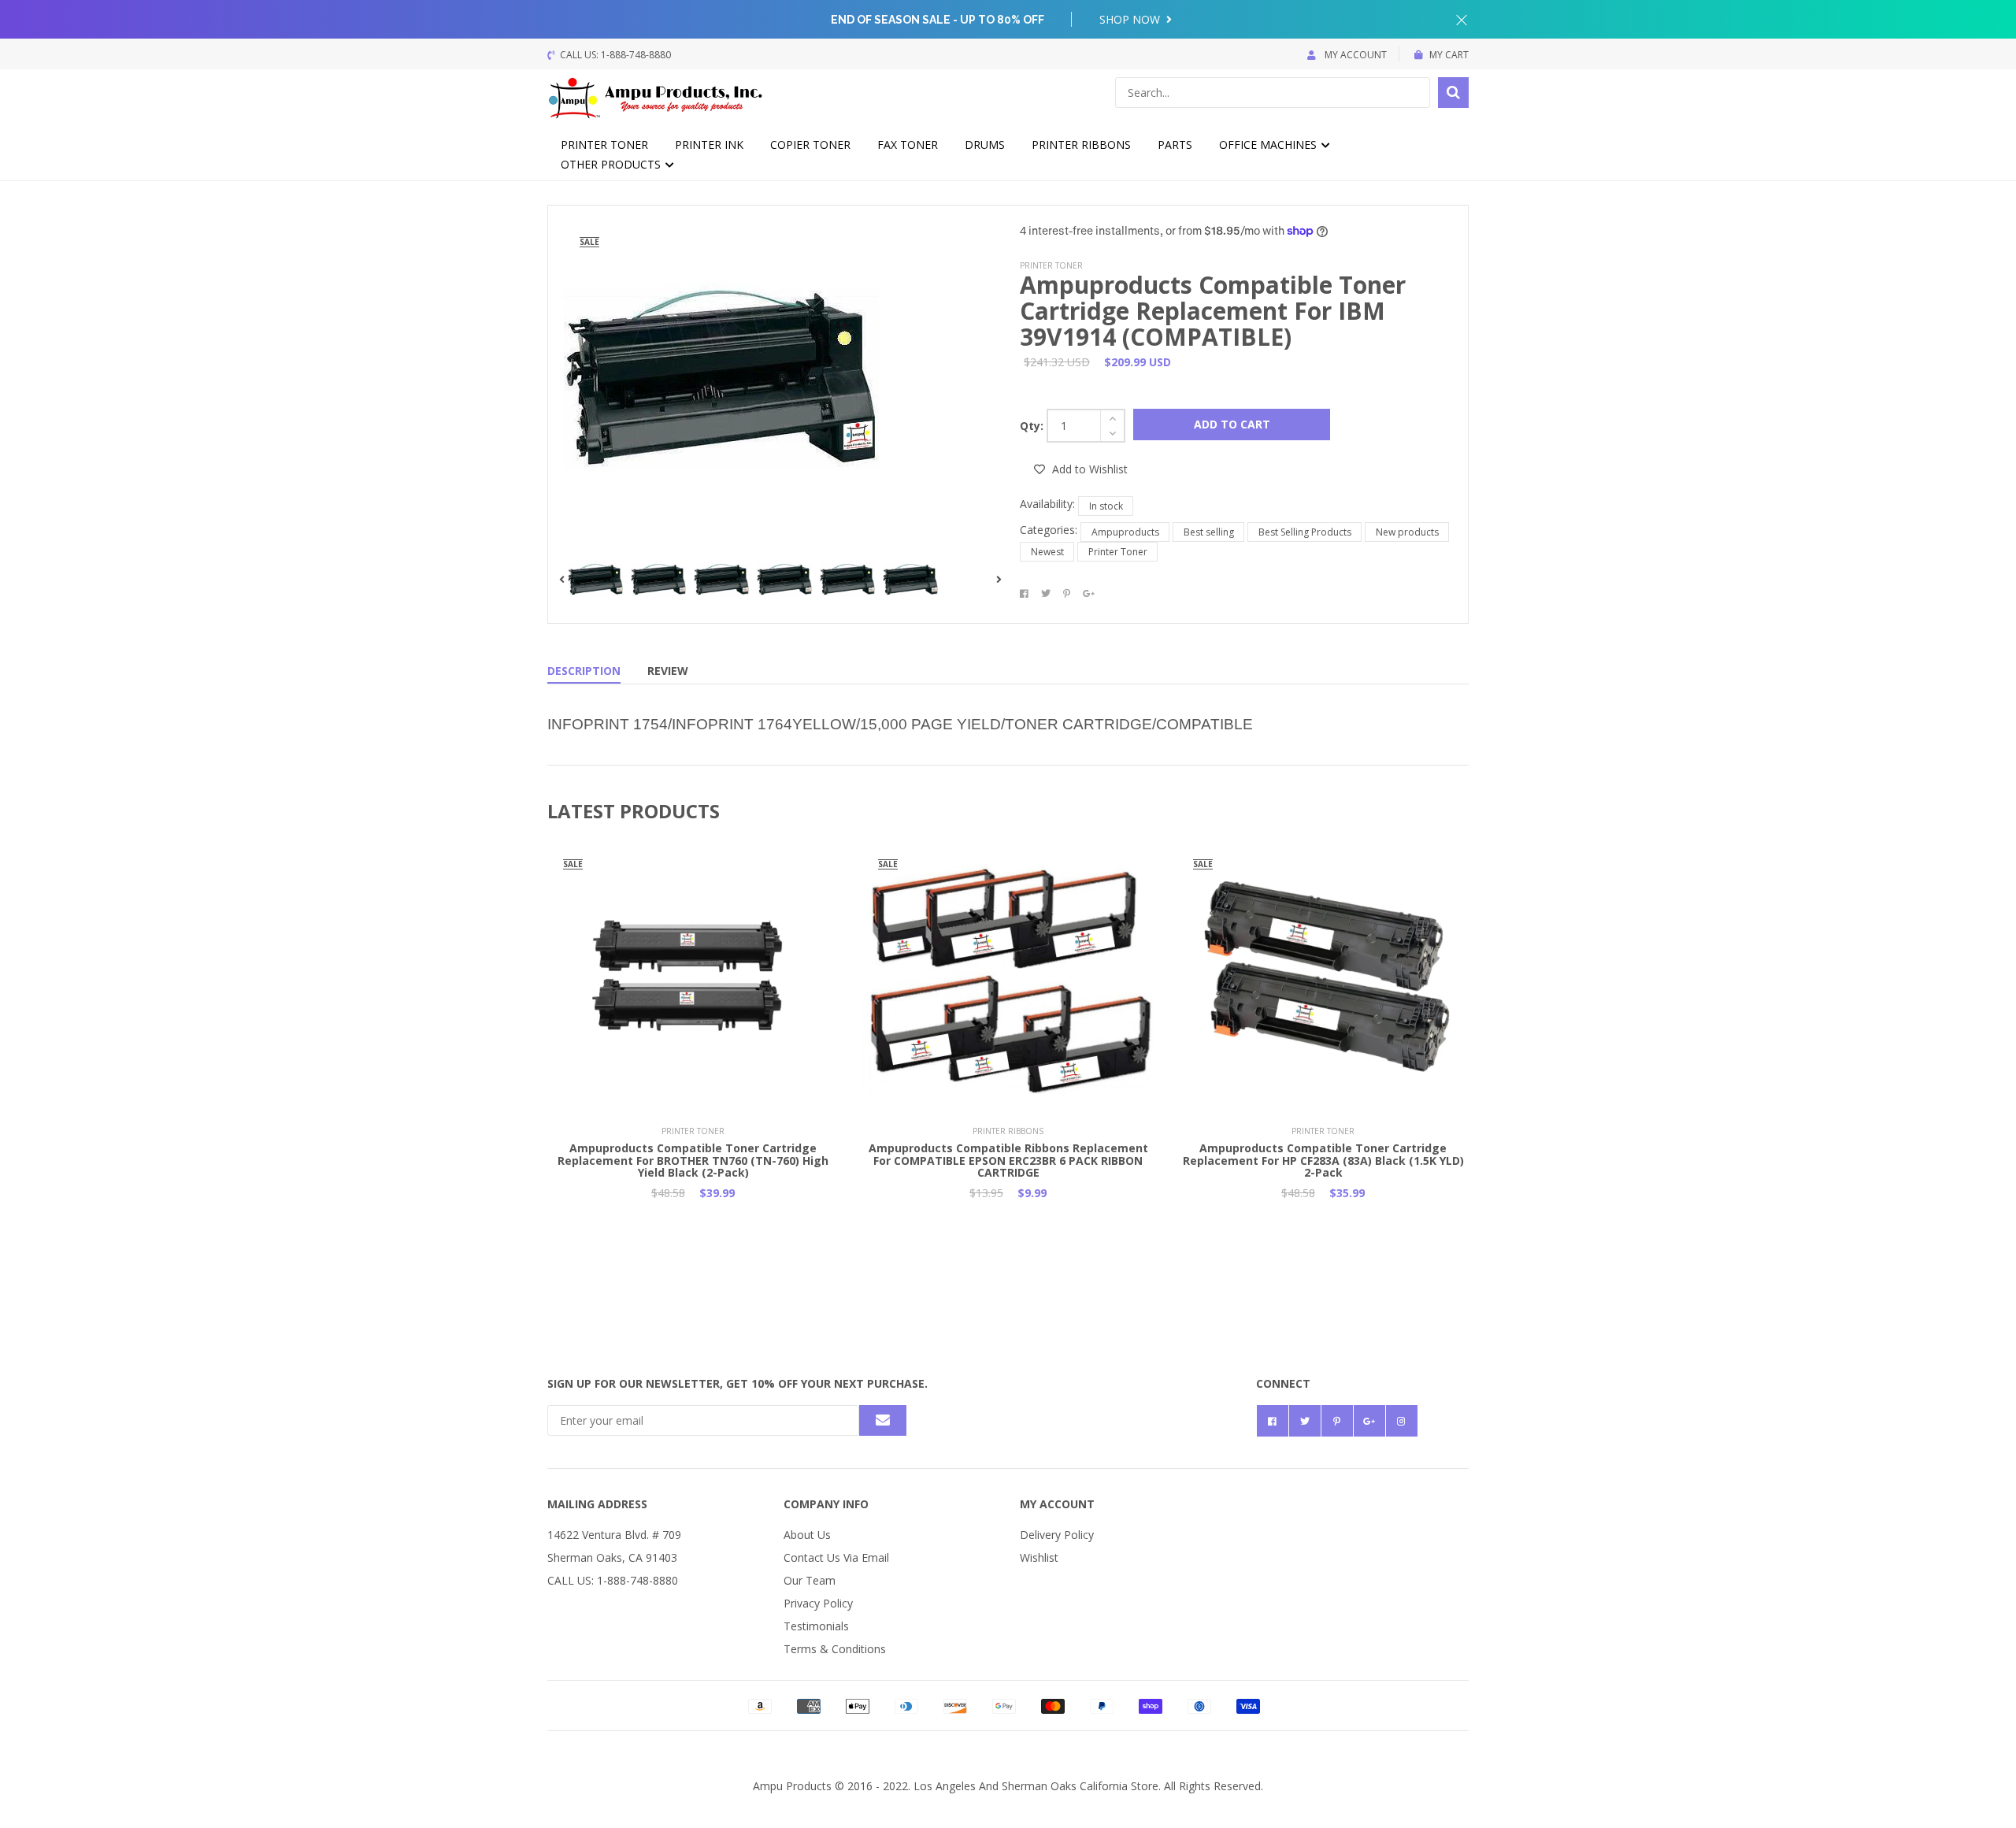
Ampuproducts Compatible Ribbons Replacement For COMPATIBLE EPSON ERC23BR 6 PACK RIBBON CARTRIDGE (1008, 1160)
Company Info (826, 1504)
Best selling (1209, 532)
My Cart (1449, 55)
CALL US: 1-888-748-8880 (613, 1580)
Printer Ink (709, 145)
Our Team (810, 1580)
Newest (1047, 552)
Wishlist (1039, 1557)
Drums (985, 145)
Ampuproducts (1125, 532)
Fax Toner (908, 145)
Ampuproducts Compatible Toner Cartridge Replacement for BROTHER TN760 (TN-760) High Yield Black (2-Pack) (693, 1160)
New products (1407, 532)
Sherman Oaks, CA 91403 (612, 1557)
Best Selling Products (1305, 532)
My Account (1354, 55)
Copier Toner (810, 145)
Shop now (1131, 19)
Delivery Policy (1057, 1535)
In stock (1106, 506)
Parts (1175, 145)
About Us (807, 1535)
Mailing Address (597, 1504)
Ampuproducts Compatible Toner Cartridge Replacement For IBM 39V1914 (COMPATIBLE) (1213, 311)
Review (668, 671)
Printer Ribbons (1081, 145)
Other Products (612, 164)
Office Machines (1269, 145)
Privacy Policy (818, 1603)
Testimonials (816, 1626)
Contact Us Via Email (836, 1557)
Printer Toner (604, 145)
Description (584, 671)
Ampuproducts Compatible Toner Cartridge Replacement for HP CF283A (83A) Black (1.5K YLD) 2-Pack (1323, 1160)
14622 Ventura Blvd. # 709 (614, 1535)
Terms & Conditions (835, 1649)
